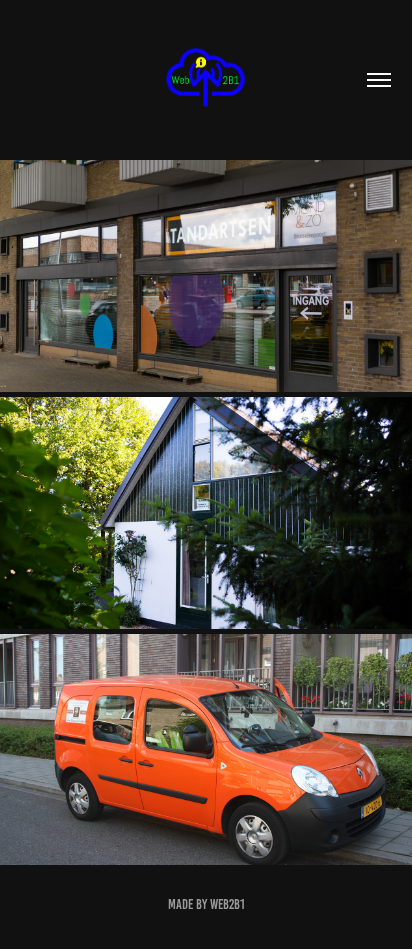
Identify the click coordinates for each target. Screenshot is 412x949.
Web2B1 (227, 904)
